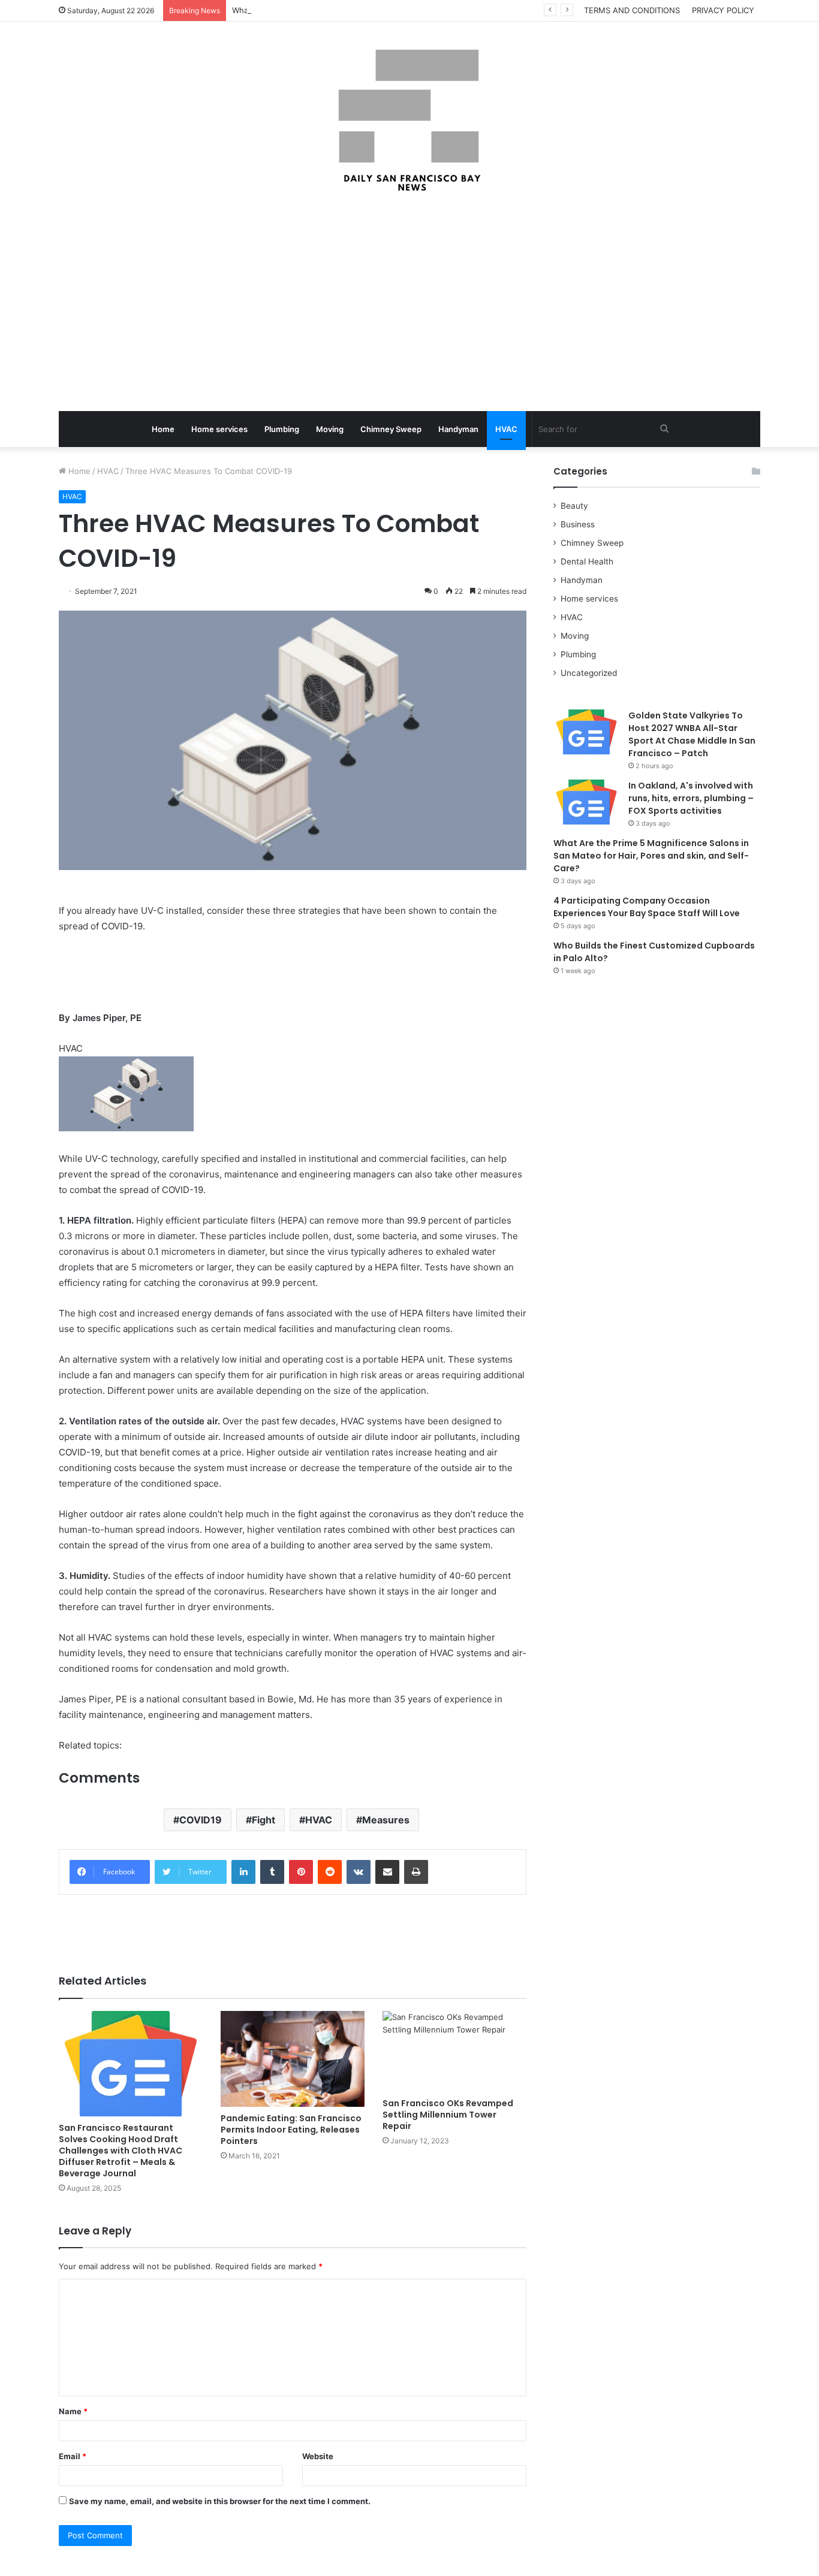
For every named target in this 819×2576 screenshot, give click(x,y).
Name (73, 2411)
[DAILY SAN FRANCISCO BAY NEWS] (410, 120)
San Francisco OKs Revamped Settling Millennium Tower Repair (448, 2115)
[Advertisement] (409, 303)
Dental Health (587, 561)
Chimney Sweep (391, 429)
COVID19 (201, 1820)
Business (578, 524)
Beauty (574, 506)
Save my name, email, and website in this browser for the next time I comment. (220, 2501)
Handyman (458, 429)
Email (73, 2456)
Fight (264, 1820)
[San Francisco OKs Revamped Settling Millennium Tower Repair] (454, 2051)
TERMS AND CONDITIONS (632, 10)
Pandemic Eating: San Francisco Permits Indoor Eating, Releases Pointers (291, 2130)
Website (318, 2456)
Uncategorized (589, 673)
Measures (386, 1820)
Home (163, 429)
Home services (219, 429)
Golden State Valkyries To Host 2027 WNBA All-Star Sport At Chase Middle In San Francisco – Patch (692, 734)
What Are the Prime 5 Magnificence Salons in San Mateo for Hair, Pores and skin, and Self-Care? (651, 856)
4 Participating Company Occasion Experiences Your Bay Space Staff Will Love (647, 907)
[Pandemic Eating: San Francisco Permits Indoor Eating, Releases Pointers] (293, 2059)
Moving (330, 429)
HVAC (506, 429)
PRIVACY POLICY (723, 10)
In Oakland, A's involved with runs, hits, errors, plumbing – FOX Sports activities (691, 798)
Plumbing (282, 429)
